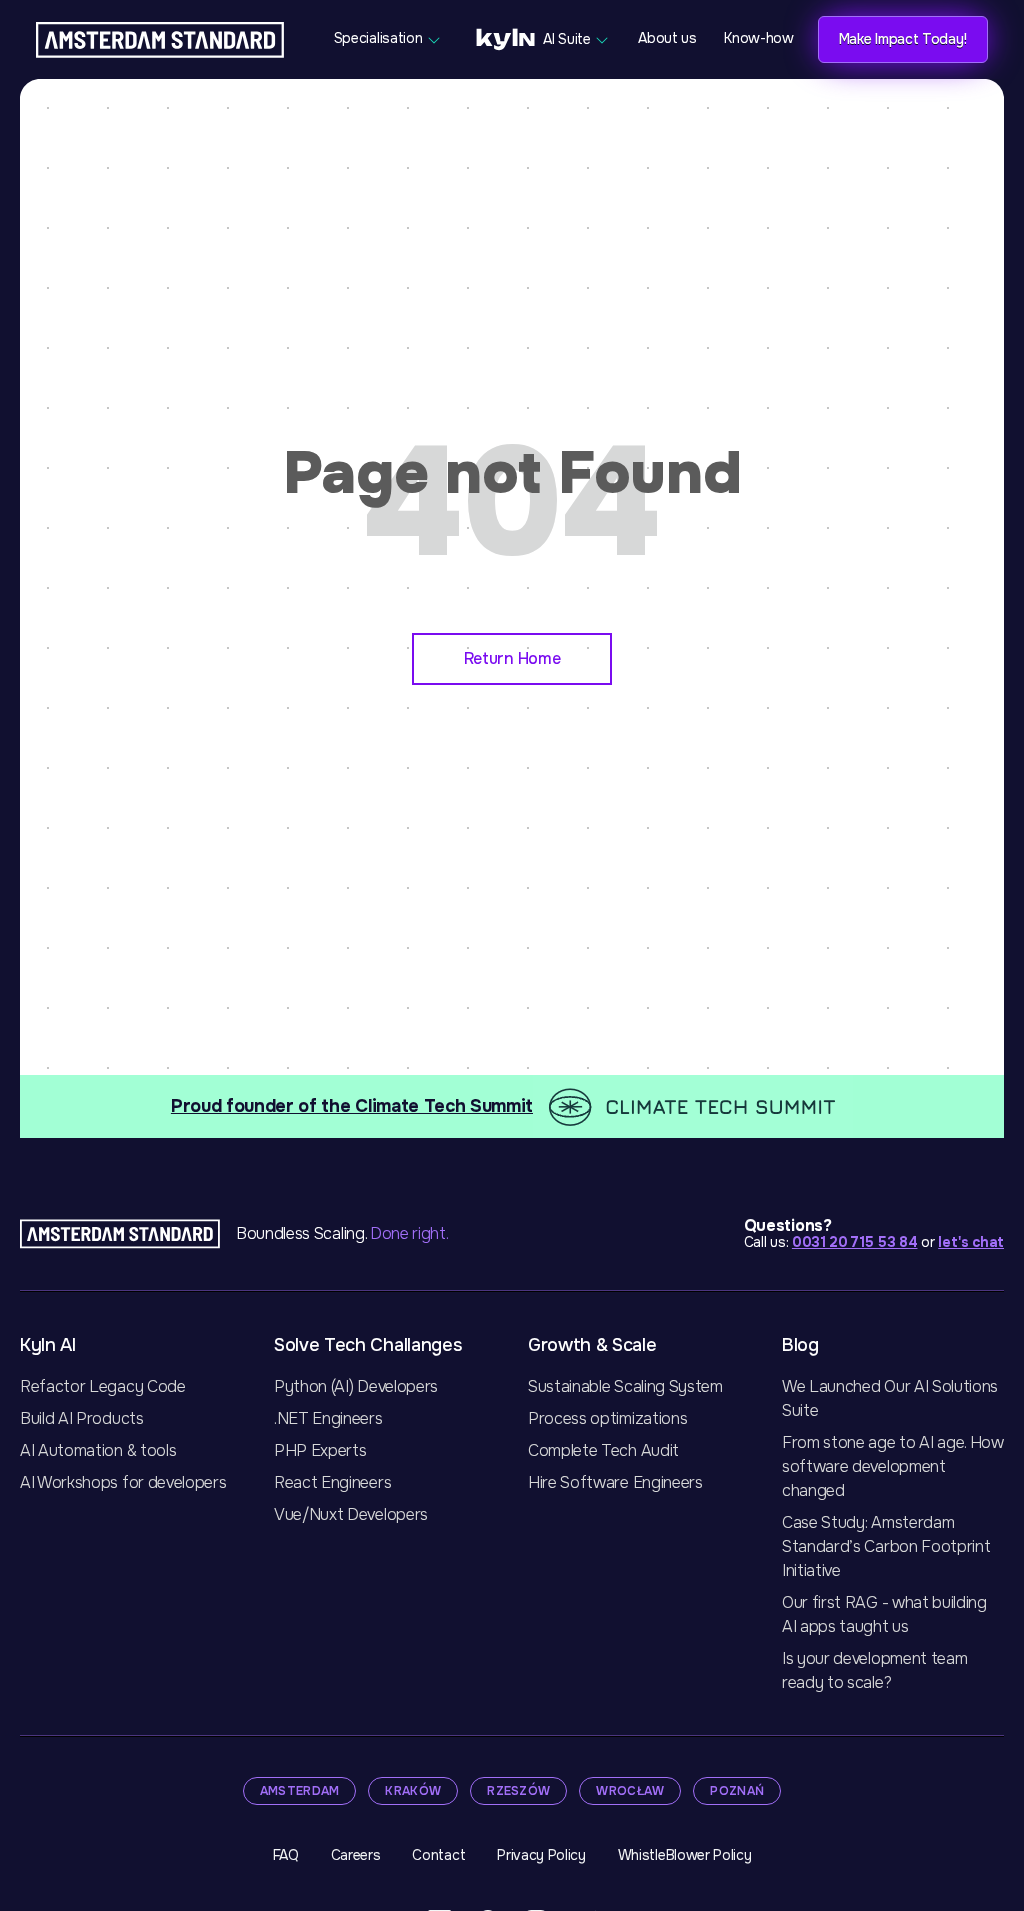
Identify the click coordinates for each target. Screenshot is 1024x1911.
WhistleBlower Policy (685, 1855)
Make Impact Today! (903, 39)
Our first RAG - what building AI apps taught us (884, 1614)
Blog (800, 1345)
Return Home (512, 658)
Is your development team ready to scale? (874, 1670)
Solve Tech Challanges (367, 1345)
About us (667, 38)
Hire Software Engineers (615, 1482)
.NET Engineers (328, 1418)
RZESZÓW (518, 1791)
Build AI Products (82, 1418)
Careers (356, 1855)
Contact (438, 1855)
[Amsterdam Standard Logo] (160, 40)
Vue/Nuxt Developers (351, 1514)
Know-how (758, 38)
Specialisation (380, 38)
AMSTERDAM (300, 1791)
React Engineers (332, 1482)
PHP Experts (320, 1450)
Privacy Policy (541, 1855)
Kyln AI (48, 1345)
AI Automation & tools (98, 1450)
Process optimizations (607, 1418)
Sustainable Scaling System (625, 1386)
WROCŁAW (630, 1791)
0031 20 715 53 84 (855, 1242)
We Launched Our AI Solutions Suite (890, 1398)
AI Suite (567, 38)
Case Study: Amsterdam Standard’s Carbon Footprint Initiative (886, 1546)
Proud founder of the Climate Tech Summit (352, 1106)
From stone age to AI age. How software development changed (893, 1466)
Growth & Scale (592, 1345)
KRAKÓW (413, 1791)
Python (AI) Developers (356, 1386)
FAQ (286, 1855)
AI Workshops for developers (123, 1482)
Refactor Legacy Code (103, 1386)
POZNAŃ (737, 1791)
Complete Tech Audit (603, 1450)
